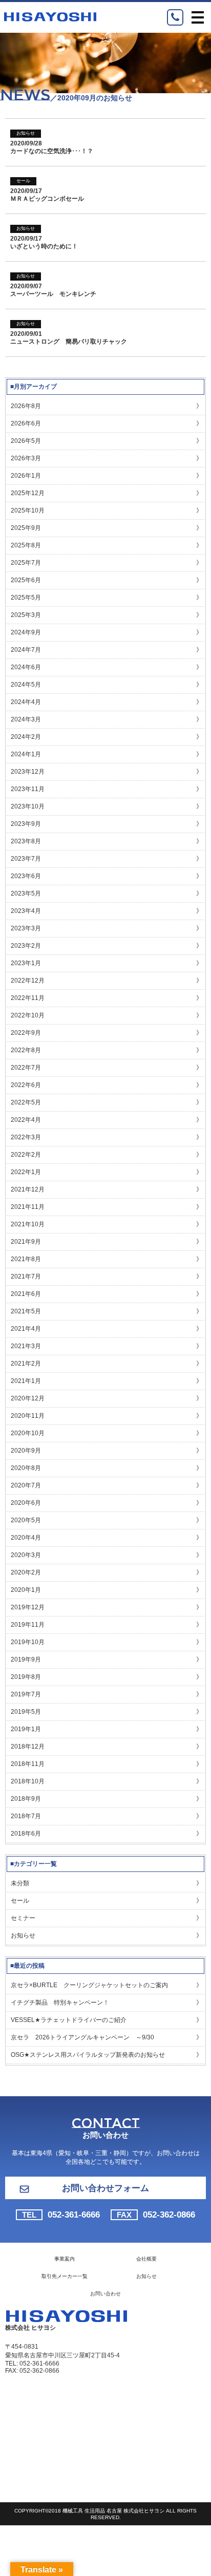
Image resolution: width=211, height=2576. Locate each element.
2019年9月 (26, 1659)
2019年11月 (28, 1625)
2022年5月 (26, 1102)
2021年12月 (28, 1189)
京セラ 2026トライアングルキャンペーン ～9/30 (82, 2037)
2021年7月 (26, 1276)
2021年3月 (26, 1346)
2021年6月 (26, 1294)
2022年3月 (26, 1137)
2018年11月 (28, 1764)
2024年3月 (26, 719)
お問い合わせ (105, 2294)
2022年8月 (26, 1050)
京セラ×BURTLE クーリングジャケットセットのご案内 (89, 1985)
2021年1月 (26, 1381)
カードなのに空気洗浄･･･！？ (52, 151)
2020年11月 (28, 1416)
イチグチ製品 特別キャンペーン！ (60, 2003)
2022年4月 (26, 1120)
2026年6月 (26, 423)
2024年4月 (26, 702)
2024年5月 (26, 685)
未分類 (20, 1883)
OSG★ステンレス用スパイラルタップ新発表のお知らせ (88, 2055)
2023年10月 (28, 806)
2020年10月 (28, 1433)
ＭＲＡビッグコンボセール (47, 199)
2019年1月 (26, 1729)
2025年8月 (26, 545)
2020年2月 (26, 1572)
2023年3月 (26, 928)
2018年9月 (26, 1799)
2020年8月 (26, 1468)
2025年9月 (26, 528)
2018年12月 (28, 1747)
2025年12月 (28, 493)
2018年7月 (26, 1816)
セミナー (23, 1918)
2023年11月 (28, 789)
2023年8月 (26, 841)
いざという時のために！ (44, 246)
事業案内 (65, 2259)
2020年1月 (26, 1590)
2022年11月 (28, 998)
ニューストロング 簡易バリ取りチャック (69, 342)
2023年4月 (26, 911)
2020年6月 (26, 1503)
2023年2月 (26, 946)
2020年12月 (28, 1398)
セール (23, 181)
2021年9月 (26, 1242)
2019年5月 (26, 1712)
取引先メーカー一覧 (65, 2276)
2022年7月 (26, 1068)
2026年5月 (26, 441)
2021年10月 (28, 1224)
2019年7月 (26, 1694)
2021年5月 (26, 1311)
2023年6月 (26, 876)
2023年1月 (26, 963)
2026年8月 (26, 406)
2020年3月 (26, 1555)
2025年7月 (26, 563)
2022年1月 (26, 1172)
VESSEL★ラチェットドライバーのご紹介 (69, 2020)
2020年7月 (26, 1485)
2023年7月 (26, 859)
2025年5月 (26, 598)
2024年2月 (26, 737)
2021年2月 (26, 1364)
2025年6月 (26, 580)
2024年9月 (26, 632)
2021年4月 (26, 1329)
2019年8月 (26, 1677)
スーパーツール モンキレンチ (53, 294)
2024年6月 (26, 667)
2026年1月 (26, 476)
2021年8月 (26, 1259)
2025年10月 (28, 510)
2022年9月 (26, 1033)
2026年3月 (26, 458)
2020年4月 (26, 1538)
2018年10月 (28, 1781)
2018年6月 (26, 1834)
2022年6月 (26, 1085)
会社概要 (146, 2259)
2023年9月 (26, 824)
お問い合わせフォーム (105, 2188)
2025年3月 (26, 615)
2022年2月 (26, 1155)
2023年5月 (26, 893)
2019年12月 (28, 1607)
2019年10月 (28, 1642)
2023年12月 (28, 772)
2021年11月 (28, 1207)
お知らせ (26, 133)
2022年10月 (28, 1015)
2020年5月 (26, 1520)
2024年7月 (26, 650)
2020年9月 (26, 1451)
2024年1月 (26, 754)
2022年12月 (28, 981)
